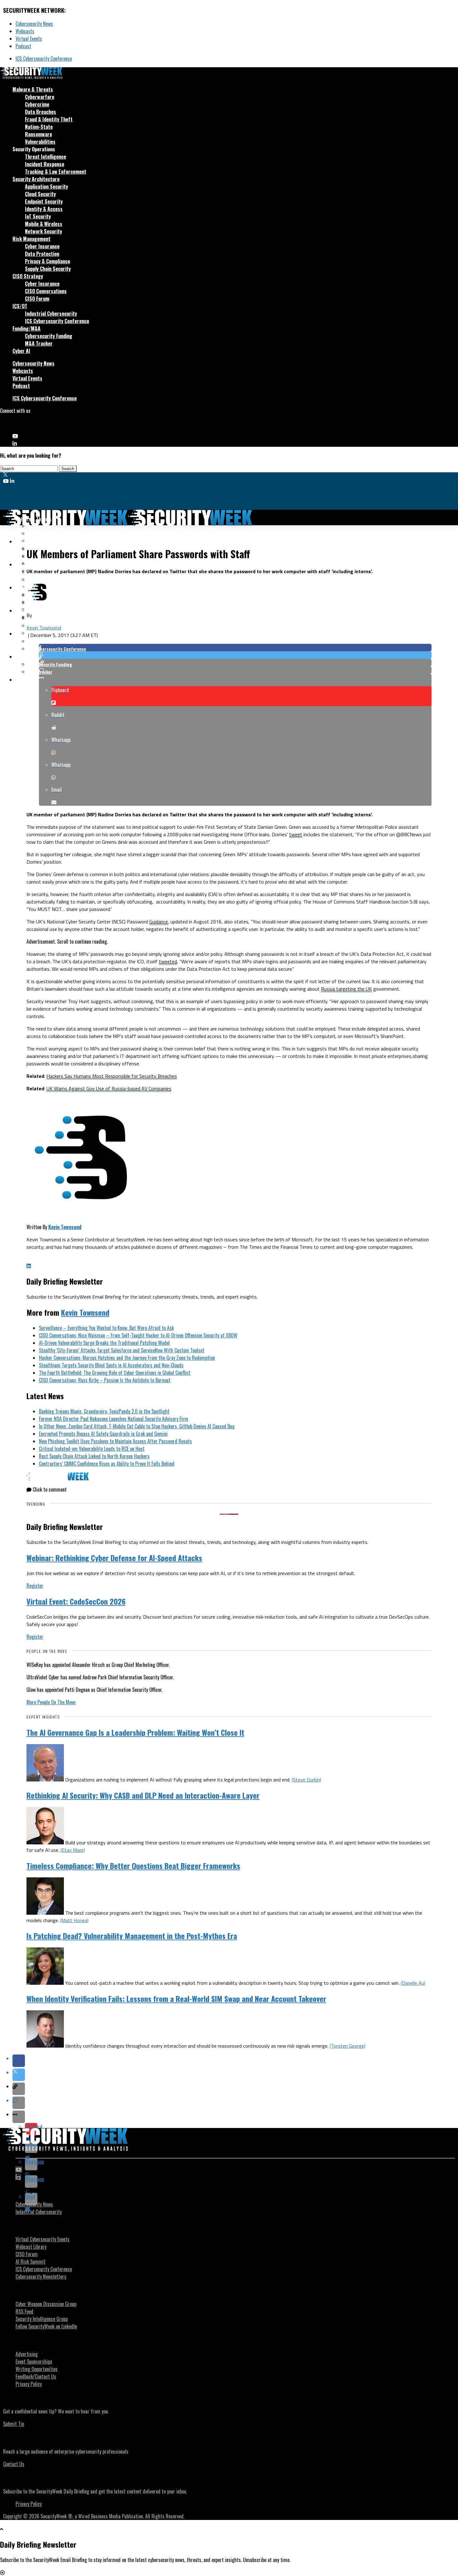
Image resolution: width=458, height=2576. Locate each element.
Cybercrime (37, 104)
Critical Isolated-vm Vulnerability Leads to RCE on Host (92, 1449)
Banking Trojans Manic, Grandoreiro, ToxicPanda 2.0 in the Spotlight (104, 1411)
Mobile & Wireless (44, 224)
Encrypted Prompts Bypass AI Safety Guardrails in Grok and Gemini (103, 1434)
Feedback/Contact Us (36, 2376)
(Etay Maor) (73, 1850)
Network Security (43, 231)
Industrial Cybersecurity (51, 314)
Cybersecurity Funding (49, 336)
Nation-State (39, 127)
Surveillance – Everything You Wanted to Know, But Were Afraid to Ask (106, 1328)
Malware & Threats (33, 89)
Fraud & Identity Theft (49, 119)
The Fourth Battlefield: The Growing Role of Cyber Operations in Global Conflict (115, 1373)
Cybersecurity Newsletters (41, 2276)
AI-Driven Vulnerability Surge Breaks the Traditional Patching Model (104, 1343)
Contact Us (14, 2464)
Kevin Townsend (44, 628)
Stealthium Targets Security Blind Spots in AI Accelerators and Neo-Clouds (111, 1365)
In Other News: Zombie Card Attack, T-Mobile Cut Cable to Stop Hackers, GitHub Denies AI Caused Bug (137, 1426)
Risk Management (31, 239)
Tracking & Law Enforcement (56, 172)
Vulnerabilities (40, 142)
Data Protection (42, 254)
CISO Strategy (28, 276)
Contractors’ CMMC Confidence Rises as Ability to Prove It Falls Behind (107, 1464)
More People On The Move (51, 1702)
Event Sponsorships (34, 2361)
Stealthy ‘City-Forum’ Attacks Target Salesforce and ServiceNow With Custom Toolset (122, 1350)
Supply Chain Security (48, 269)
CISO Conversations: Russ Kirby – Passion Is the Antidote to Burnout (105, 1380)
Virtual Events (29, 39)
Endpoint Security (44, 201)
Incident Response (45, 164)
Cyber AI (21, 351)
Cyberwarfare (40, 97)
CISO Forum (37, 299)
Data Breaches (41, 112)
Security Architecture (36, 179)
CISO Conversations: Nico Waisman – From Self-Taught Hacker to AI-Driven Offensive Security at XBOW (138, 1335)
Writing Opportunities (37, 2369)
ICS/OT (20, 306)
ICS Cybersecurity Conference (44, 59)
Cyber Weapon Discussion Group (46, 2304)
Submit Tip (14, 2424)
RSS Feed (24, 2311)
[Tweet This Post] (235, 655)
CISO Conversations (46, 291)
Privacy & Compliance (48, 261)
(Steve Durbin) (306, 1780)
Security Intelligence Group (42, 2319)
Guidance (159, 922)
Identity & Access (44, 209)
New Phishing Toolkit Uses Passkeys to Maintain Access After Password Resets (115, 1441)
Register (35, 1586)
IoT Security (38, 216)
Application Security (46, 186)
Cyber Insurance (42, 246)
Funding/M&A (26, 328)
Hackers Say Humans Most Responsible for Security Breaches (112, 1076)
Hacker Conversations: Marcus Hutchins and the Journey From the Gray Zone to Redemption (127, 1358)
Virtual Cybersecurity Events (43, 2239)
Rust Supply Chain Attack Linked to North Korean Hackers (94, 1456)
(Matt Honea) (74, 1920)
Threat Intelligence (45, 157)
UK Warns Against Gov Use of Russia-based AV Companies (109, 1088)
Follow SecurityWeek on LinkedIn (46, 2326)
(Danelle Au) (413, 1983)
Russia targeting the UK (346, 989)
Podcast (23, 46)
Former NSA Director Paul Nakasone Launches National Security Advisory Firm (114, 1419)
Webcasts (25, 31)
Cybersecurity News (34, 24)
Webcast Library (31, 2247)
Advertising (27, 2354)
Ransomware (38, 134)
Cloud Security (40, 194)
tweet (296, 834)
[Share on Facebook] (235, 648)
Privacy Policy (29, 2384)
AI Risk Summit (31, 2262)
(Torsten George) (348, 2046)
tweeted (168, 961)
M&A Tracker (39, 343)
